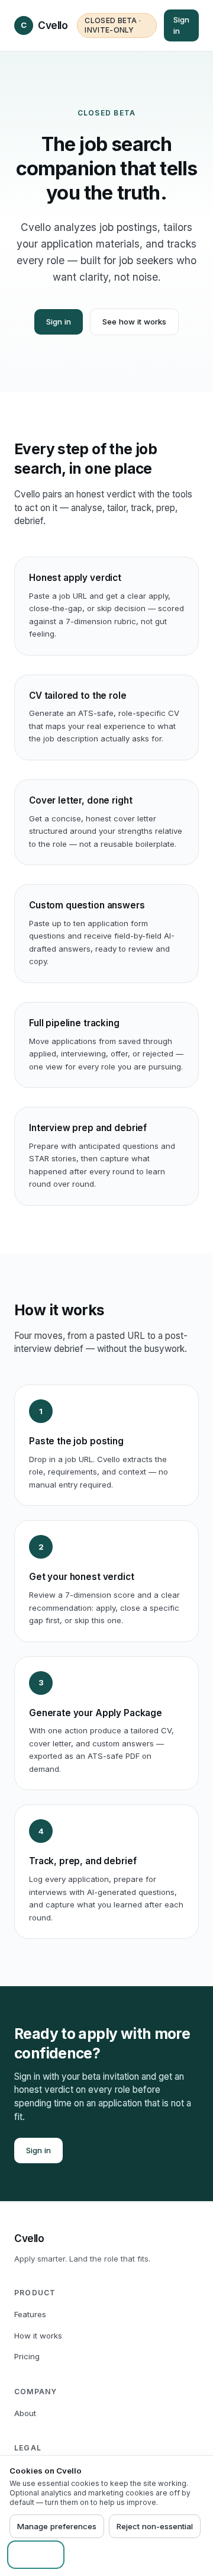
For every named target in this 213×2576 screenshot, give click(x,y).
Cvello (44, 25)
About (25, 2413)
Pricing (27, 2356)
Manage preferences (57, 2526)
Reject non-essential (155, 2526)
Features (30, 2314)
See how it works (134, 322)
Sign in (181, 25)
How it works (38, 2336)
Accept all (36, 2555)
